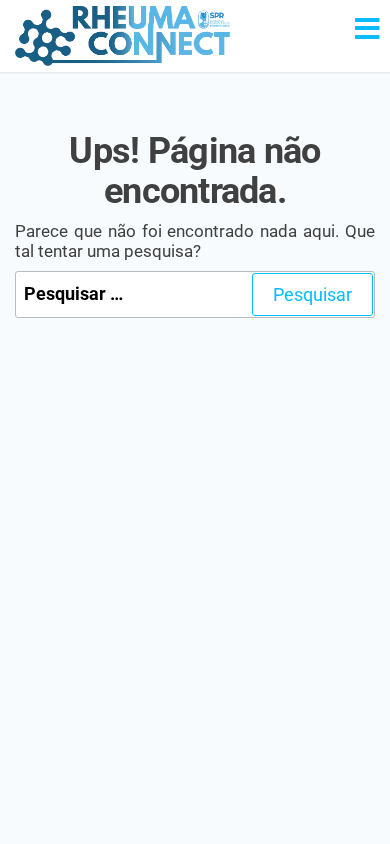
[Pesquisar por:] (195, 294)
